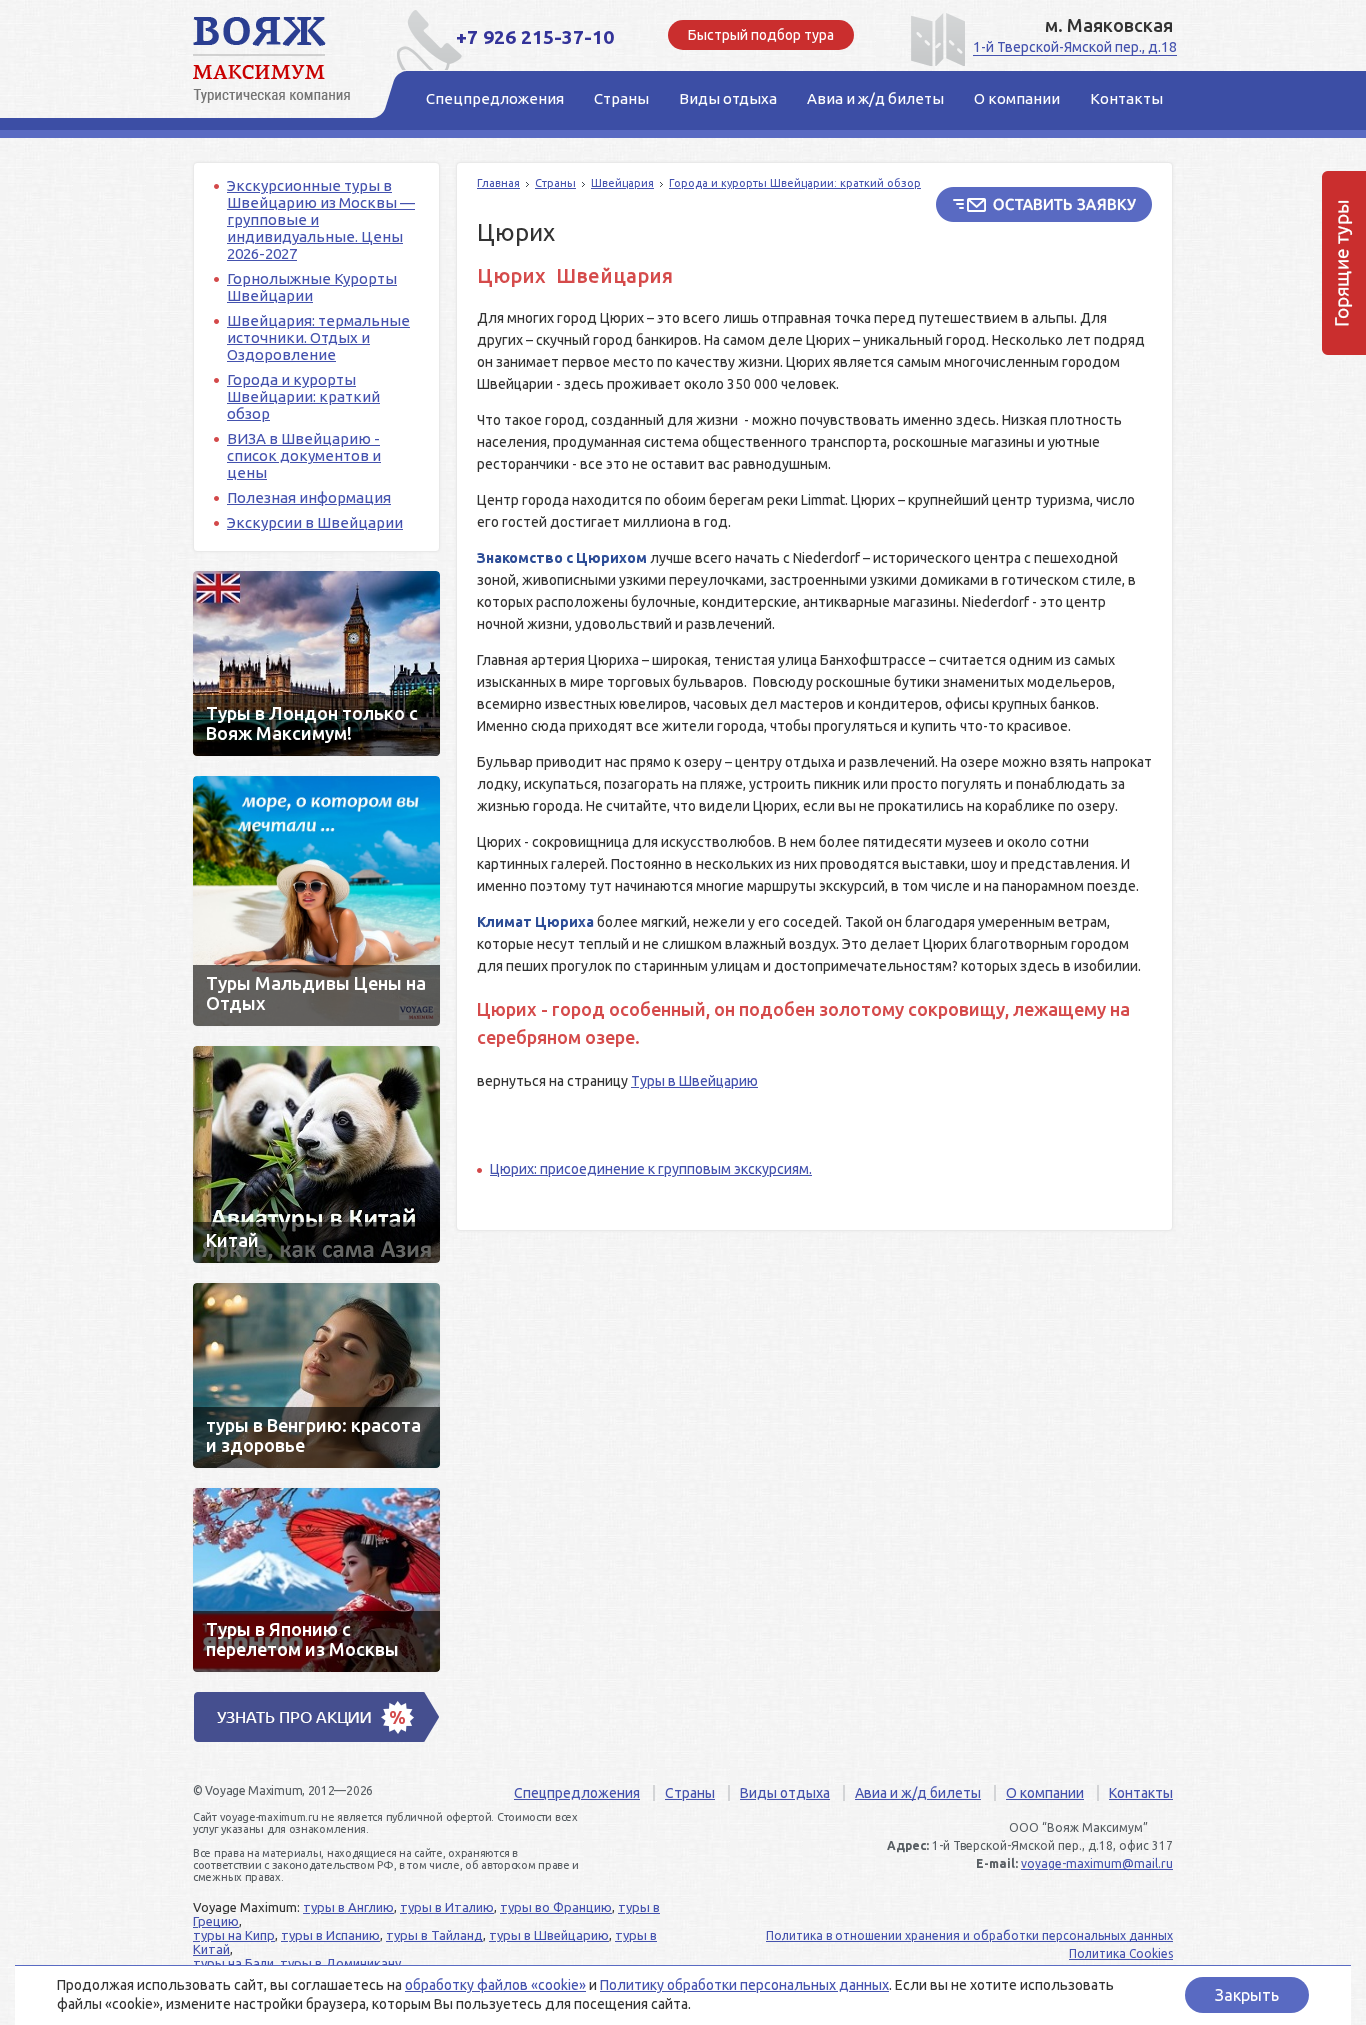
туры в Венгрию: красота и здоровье (316, 1375)
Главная (498, 183)
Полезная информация (309, 497)
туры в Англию (348, 1907)
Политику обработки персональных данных (744, 1985)
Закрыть (1247, 1995)
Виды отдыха (785, 1793)
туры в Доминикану (340, 1963)
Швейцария (622, 183)
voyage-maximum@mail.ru (1097, 1863)
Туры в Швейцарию (694, 1081)
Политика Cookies (1121, 1953)
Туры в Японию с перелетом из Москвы (316, 1580)
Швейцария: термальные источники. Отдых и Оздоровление (318, 337)
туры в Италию (447, 1907)
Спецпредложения (577, 1793)
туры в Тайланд (434, 1935)
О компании (1045, 1793)
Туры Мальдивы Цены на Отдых (316, 901)
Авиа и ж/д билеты (918, 1793)
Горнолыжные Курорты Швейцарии (312, 287)
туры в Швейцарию (549, 1935)
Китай (316, 1154)
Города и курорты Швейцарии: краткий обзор (303, 396)
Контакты (1141, 1793)
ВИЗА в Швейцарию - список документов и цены (304, 455)
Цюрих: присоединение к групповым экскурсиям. (651, 1169)
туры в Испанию (330, 1935)
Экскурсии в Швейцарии (315, 522)
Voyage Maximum (283, 60)
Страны (555, 183)
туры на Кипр (234, 1935)
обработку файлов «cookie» (495, 1985)
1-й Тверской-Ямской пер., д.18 (1075, 47)
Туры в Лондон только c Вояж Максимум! (316, 663)
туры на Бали (233, 1963)
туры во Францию (556, 1907)
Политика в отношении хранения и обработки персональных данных (969, 1935)
